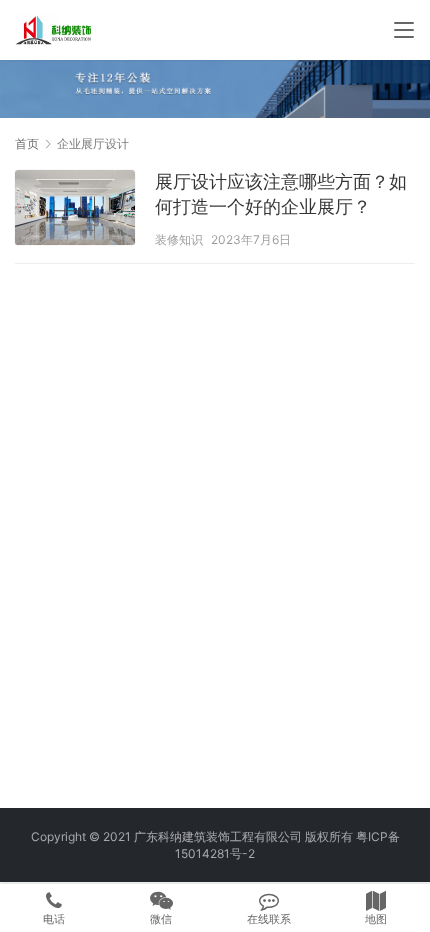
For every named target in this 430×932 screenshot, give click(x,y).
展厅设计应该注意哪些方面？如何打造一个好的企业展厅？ (281, 193)
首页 (27, 143)
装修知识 (179, 239)
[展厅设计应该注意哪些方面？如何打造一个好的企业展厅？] (75, 210)
